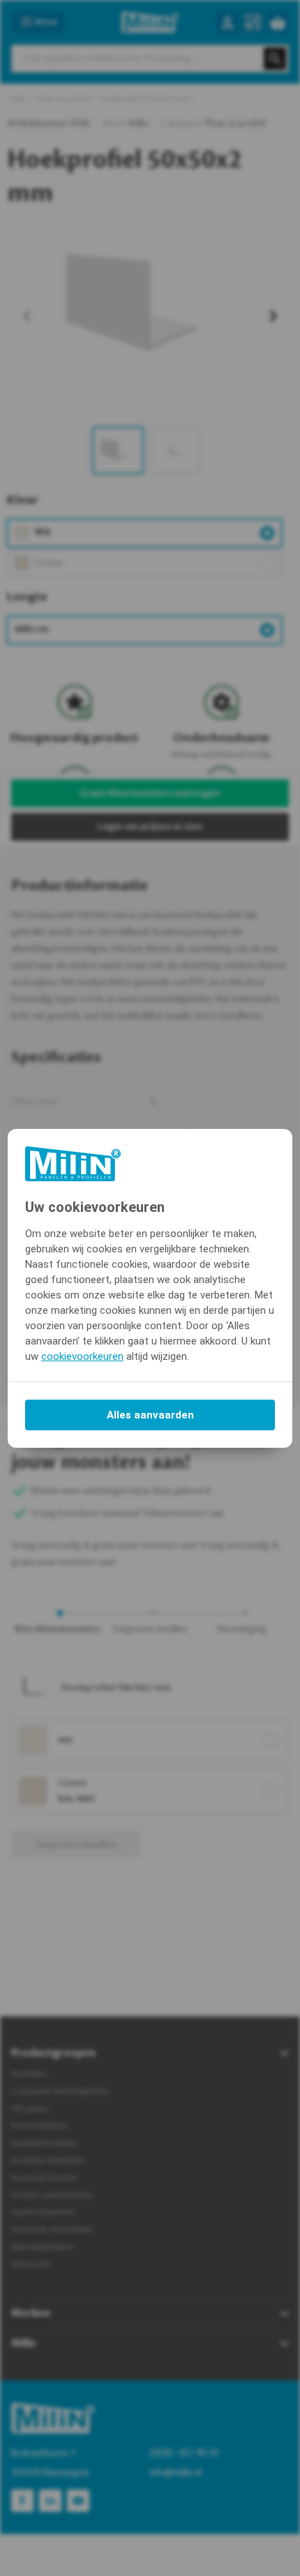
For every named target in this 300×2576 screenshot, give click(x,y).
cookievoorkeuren (82, 1356)
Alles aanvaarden (150, 1415)
